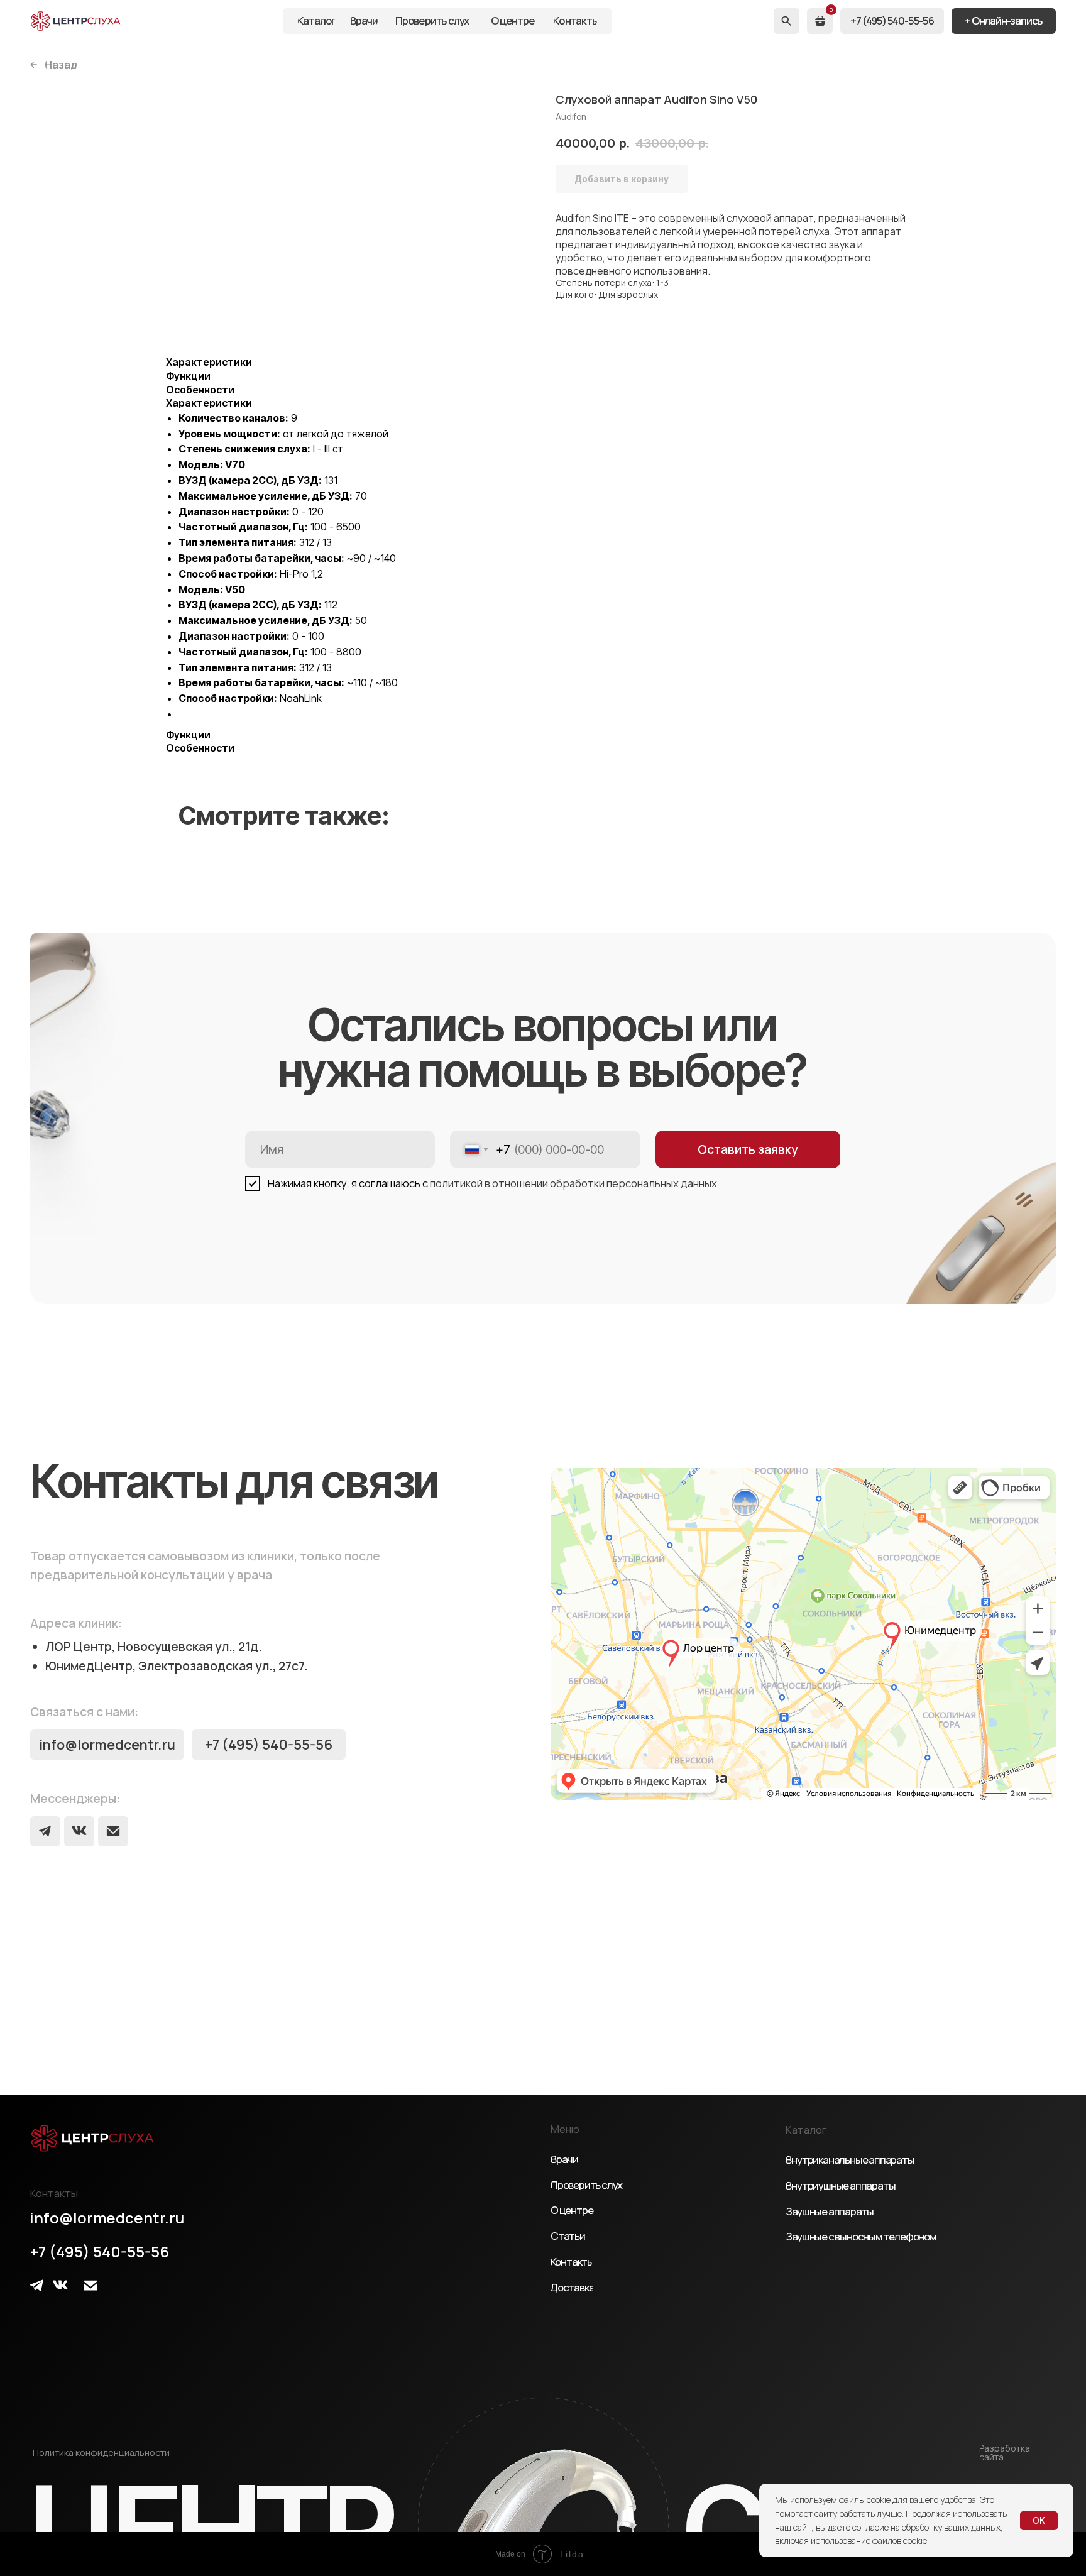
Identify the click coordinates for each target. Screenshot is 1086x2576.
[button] (1004, 21)
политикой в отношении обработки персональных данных (573, 1183)
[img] (76, 21)
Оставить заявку (748, 1149)
